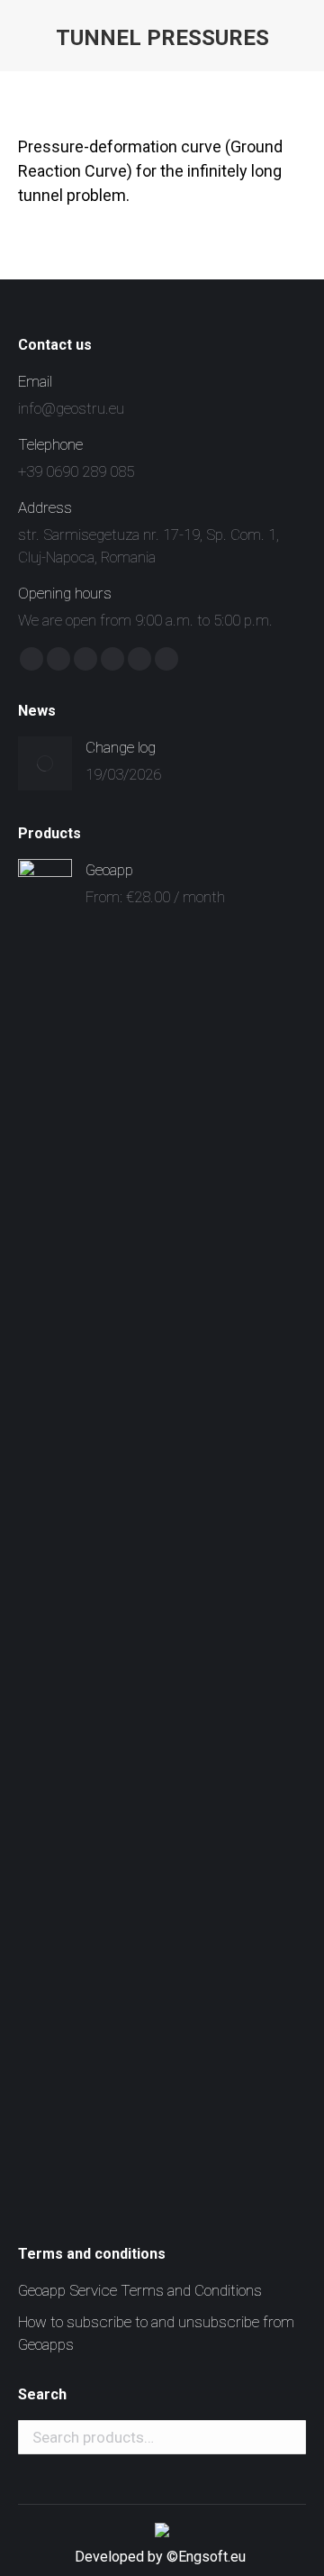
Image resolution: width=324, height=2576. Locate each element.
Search (287, 2437)
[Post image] (45, 763)
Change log (121, 747)
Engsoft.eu (214, 2557)
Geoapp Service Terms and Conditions (140, 2290)
